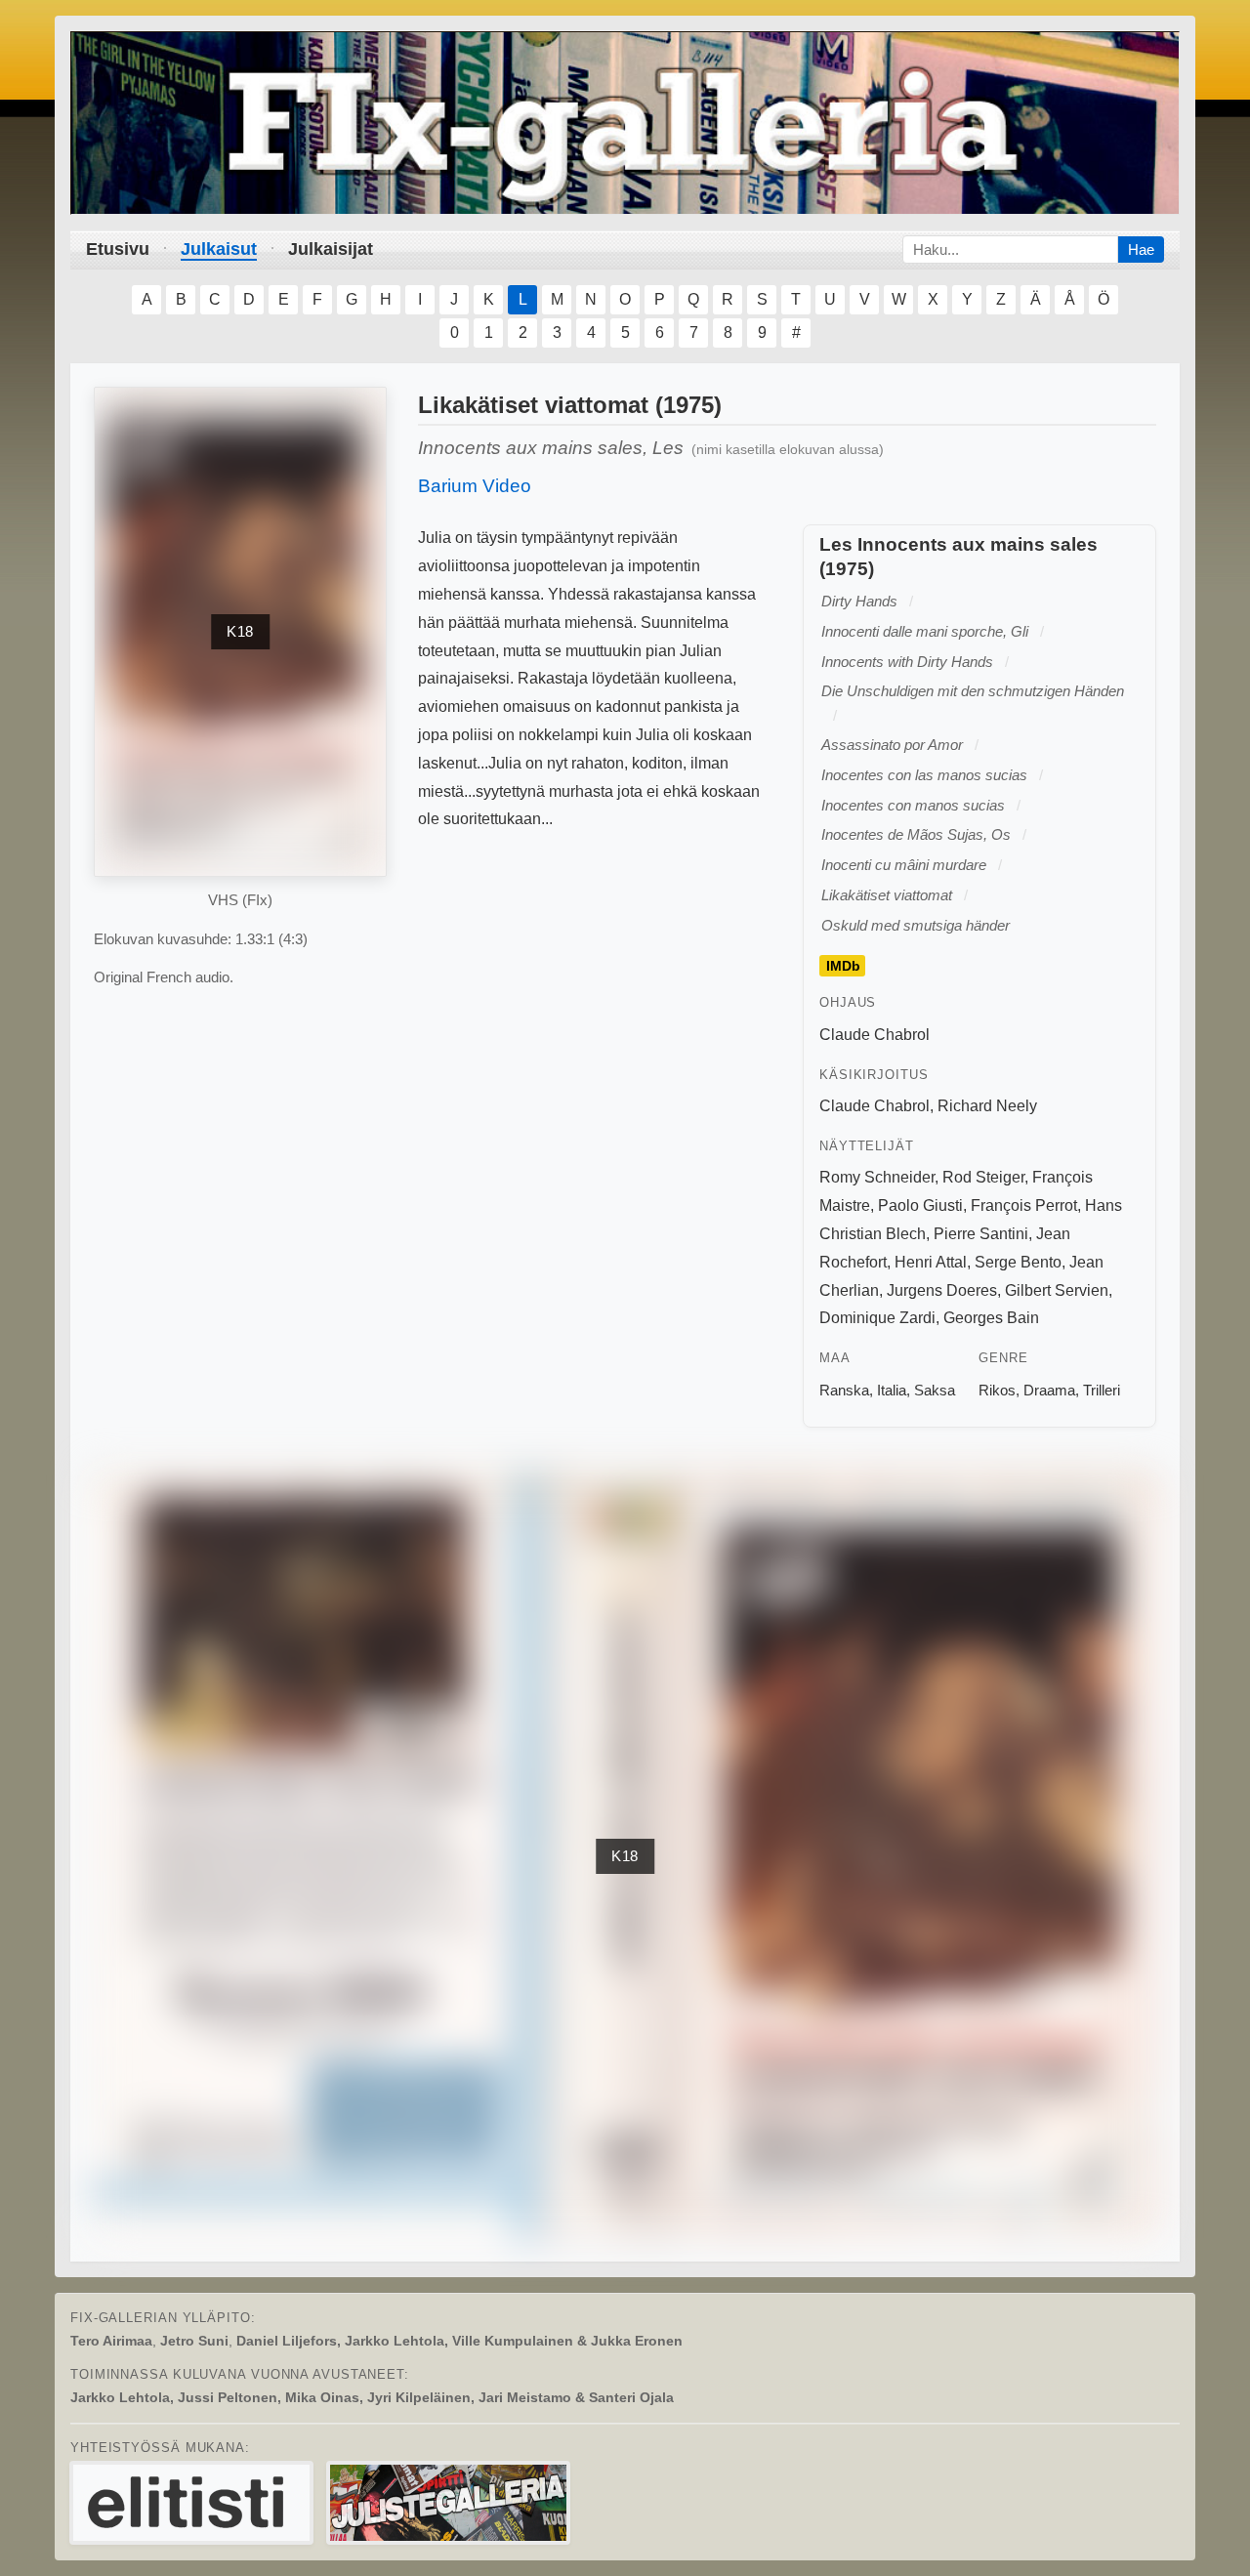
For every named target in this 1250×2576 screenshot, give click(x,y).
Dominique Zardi (877, 1318)
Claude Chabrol (875, 1035)
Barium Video (475, 486)
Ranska (844, 1390)
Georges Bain (991, 1318)
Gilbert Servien (1057, 1290)
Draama (1049, 1390)
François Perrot (1024, 1205)
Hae (1141, 249)
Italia (892, 1390)
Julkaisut (219, 249)
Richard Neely (987, 1106)
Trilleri (1102, 1390)
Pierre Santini (981, 1234)
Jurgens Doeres (942, 1290)
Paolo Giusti (920, 1205)
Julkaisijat (331, 249)
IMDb (843, 966)
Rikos (997, 1390)
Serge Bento (1018, 1262)
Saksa (935, 1390)
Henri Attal (931, 1262)
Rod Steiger (983, 1177)
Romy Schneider (877, 1177)
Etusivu (118, 249)
